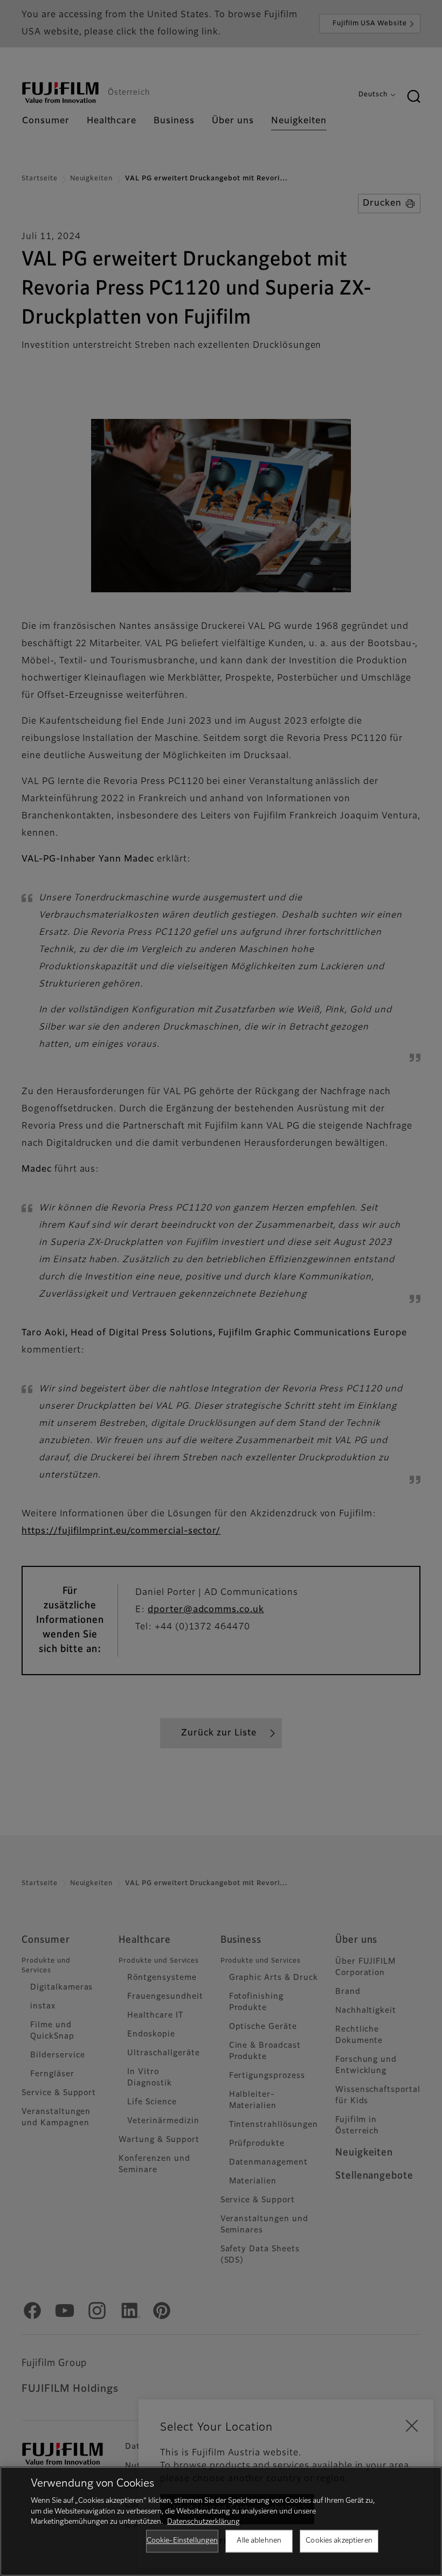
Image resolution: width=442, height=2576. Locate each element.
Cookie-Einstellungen (182, 2541)
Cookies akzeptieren (339, 2541)
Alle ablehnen (259, 2541)
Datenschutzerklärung (203, 2522)
